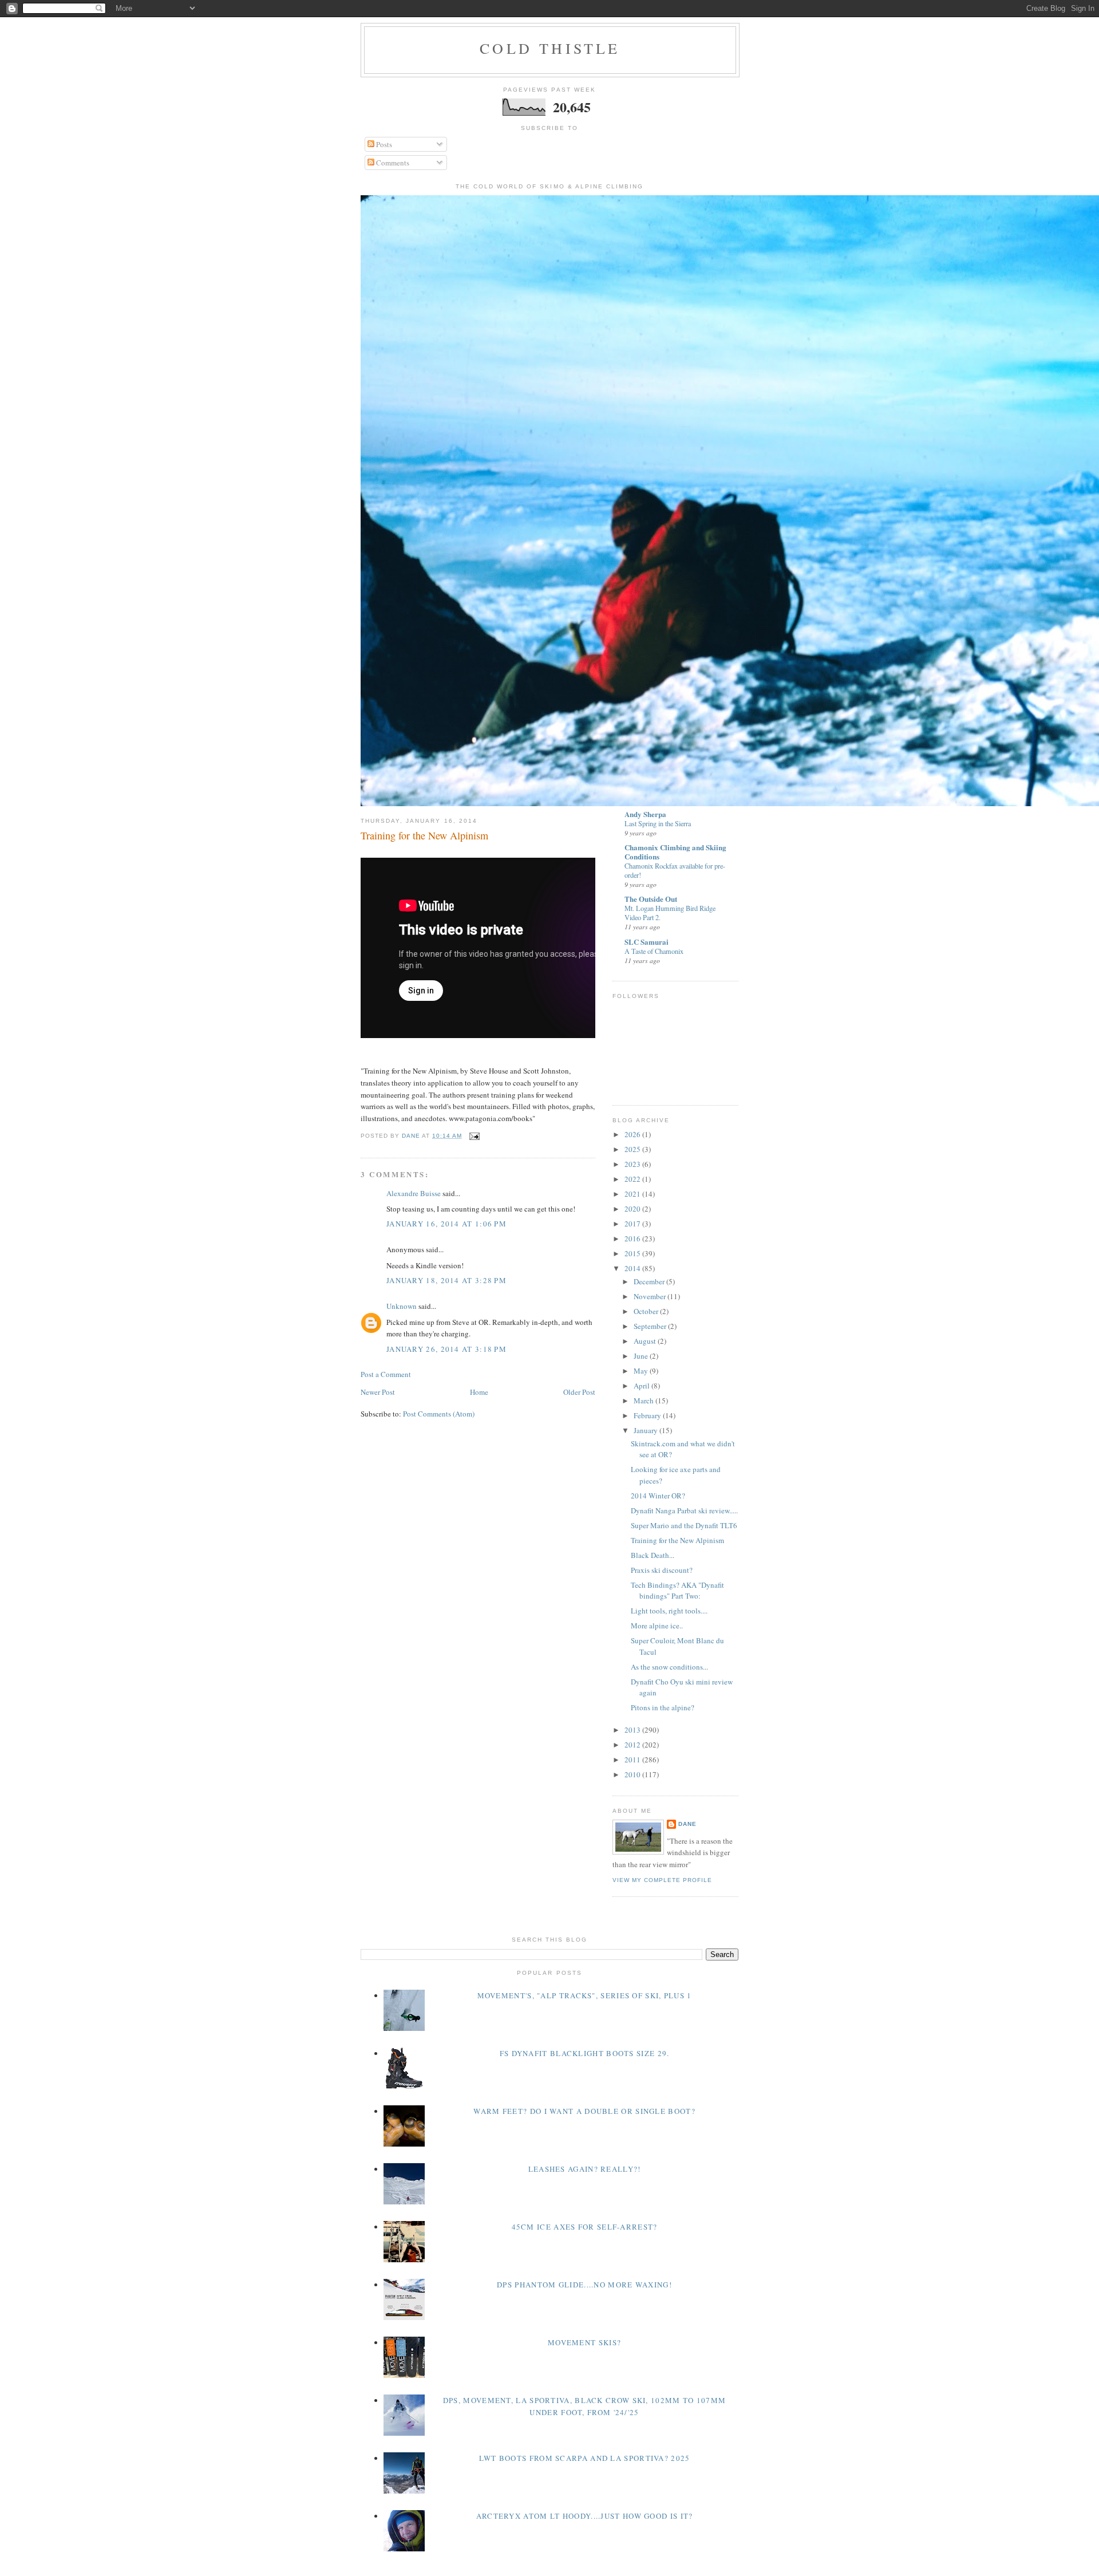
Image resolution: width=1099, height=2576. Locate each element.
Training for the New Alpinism (677, 1540)
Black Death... (653, 1555)
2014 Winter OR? (658, 1496)
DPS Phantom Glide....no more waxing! (584, 2285)
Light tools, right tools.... (669, 1611)
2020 (633, 1209)
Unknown (402, 1306)
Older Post (579, 1392)
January (647, 1430)
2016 (633, 1238)
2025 (633, 1149)
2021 (633, 1194)
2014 (633, 1268)
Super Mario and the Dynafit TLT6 (684, 1525)
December (650, 1281)
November (651, 1296)
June (642, 1356)
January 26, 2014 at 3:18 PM (446, 1349)
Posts (383, 144)
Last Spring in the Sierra (658, 823)
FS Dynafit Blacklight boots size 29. (585, 2053)
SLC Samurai (647, 942)
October (647, 1311)
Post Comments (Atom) (439, 1414)
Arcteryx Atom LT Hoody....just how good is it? (585, 2516)
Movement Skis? (584, 2342)
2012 (633, 1745)
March (645, 1401)
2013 (633, 1730)
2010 (633, 1774)
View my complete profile (662, 1880)
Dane (687, 1824)
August (646, 1341)
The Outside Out (651, 899)
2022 (633, 1179)
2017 (633, 1224)
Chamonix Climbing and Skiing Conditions (675, 852)
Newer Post (378, 1392)
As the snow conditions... (669, 1667)
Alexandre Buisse (414, 1193)
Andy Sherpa (645, 814)
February (648, 1415)
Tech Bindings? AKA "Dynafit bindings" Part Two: (677, 1591)
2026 (633, 1134)
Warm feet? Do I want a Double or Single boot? (584, 2111)
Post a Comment (386, 1374)
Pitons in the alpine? (663, 1707)
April (643, 1386)
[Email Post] (474, 1136)
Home (479, 1392)
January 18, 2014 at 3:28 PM (446, 1280)
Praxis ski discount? (662, 1570)
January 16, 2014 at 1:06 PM (446, 1224)
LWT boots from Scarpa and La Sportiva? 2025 (585, 2458)
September (651, 1326)
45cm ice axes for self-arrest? (585, 2227)
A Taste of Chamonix (654, 951)
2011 (633, 1760)
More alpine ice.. (657, 1626)
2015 (633, 1253)
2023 (633, 1164)
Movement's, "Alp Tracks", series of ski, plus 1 (585, 1995)
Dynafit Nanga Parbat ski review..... (684, 1510)
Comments (392, 163)
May (642, 1371)
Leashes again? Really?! (585, 2169)
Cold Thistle (550, 48)
